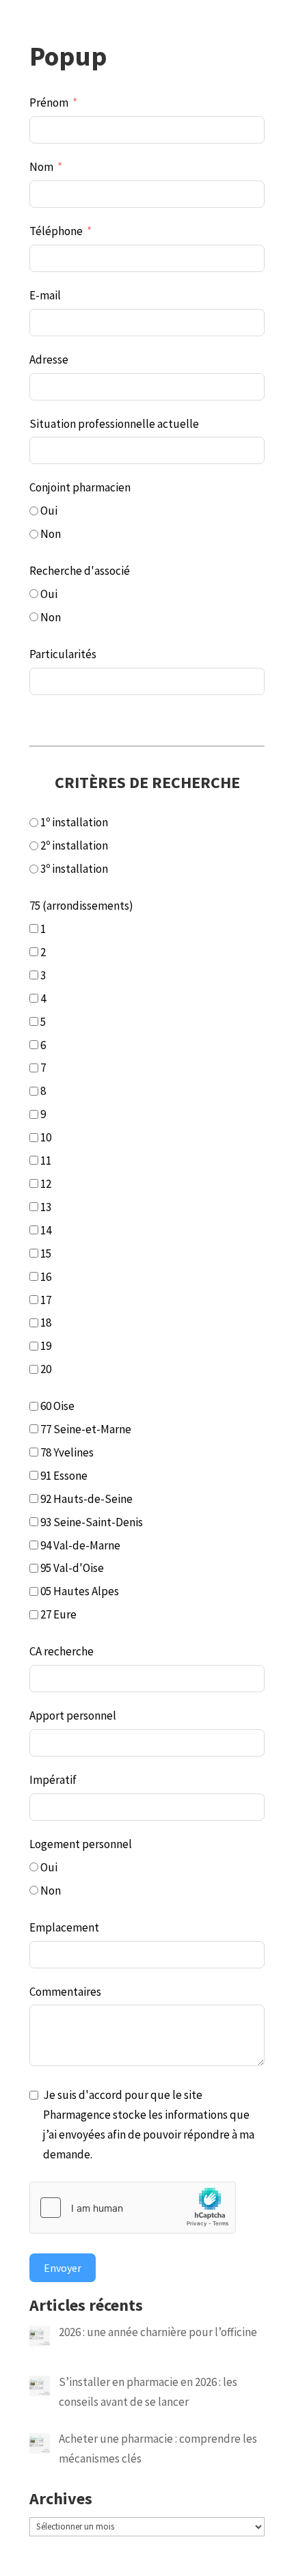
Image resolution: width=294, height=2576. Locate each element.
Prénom (49, 103)
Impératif (53, 1780)
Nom (41, 167)
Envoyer (63, 2268)
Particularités (63, 654)
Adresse (49, 360)
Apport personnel (73, 1716)
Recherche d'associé (80, 571)
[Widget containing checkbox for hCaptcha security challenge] (133, 2208)
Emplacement (64, 1927)
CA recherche (62, 1651)
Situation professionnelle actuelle (114, 424)
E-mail (45, 295)
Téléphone (56, 231)
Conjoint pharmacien (80, 487)
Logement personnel (81, 1844)
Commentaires (65, 1992)
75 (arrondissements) (81, 906)
